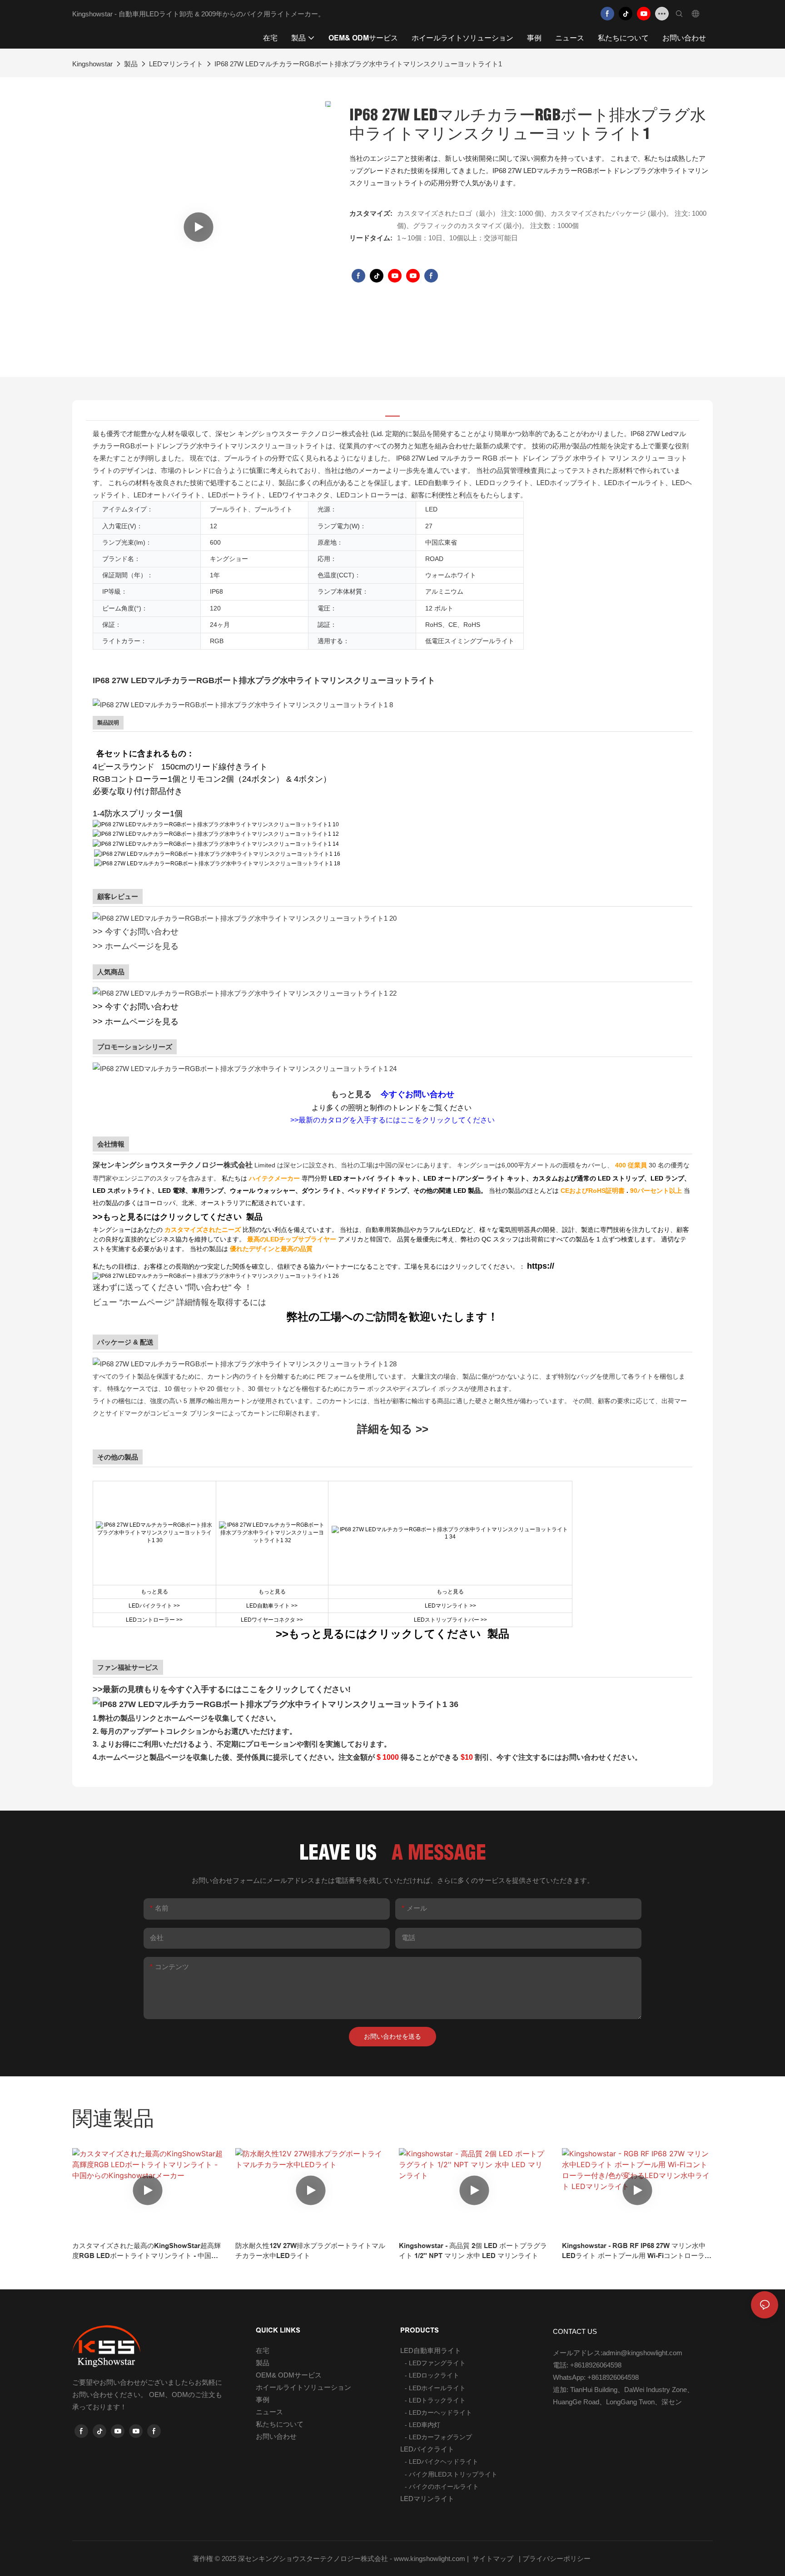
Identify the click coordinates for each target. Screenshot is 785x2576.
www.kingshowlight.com (430, 2559)
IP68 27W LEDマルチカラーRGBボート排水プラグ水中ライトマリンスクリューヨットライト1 (358, 64)
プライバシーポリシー (557, 2559)
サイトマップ (493, 2559)
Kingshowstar (92, 64)
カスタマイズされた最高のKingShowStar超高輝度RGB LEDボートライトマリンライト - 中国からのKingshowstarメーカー (147, 2251)
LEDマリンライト (176, 64)
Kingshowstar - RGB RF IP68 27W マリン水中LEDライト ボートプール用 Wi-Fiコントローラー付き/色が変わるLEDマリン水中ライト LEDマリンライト (637, 2251)
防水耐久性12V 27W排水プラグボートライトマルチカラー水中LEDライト (310, 2251)
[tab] (392, 411)
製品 (131, 64)
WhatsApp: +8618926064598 (596, 2377)
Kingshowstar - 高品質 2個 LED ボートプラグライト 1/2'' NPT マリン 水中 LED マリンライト (473, 2251)
